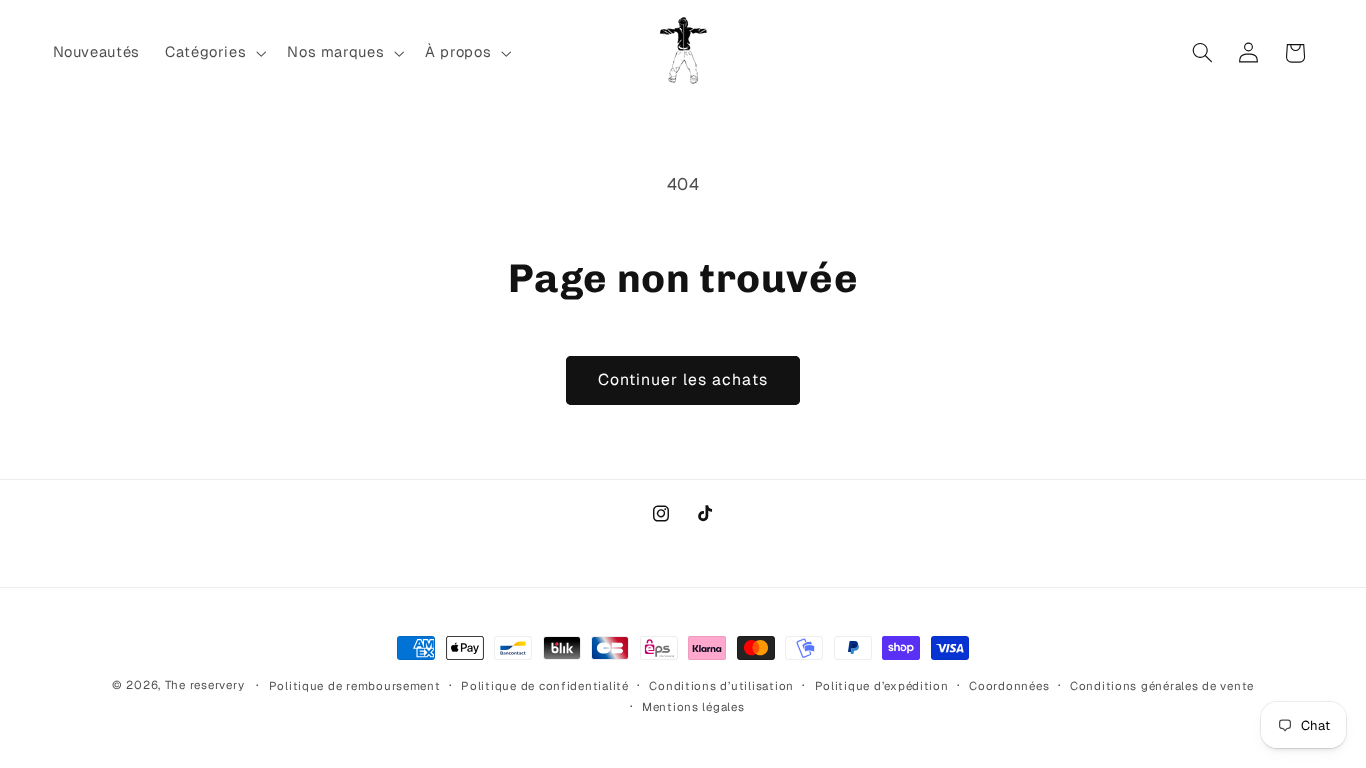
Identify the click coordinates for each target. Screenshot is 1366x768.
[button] (213, 53)
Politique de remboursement (355, 685)
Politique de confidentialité (545, 685)
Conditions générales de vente (1162, 685)
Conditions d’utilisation (721, 685)
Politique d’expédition (882, 685)
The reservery (205, 684)
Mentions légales (693, 706)
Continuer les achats (683, 379)
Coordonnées (1009, 685)
